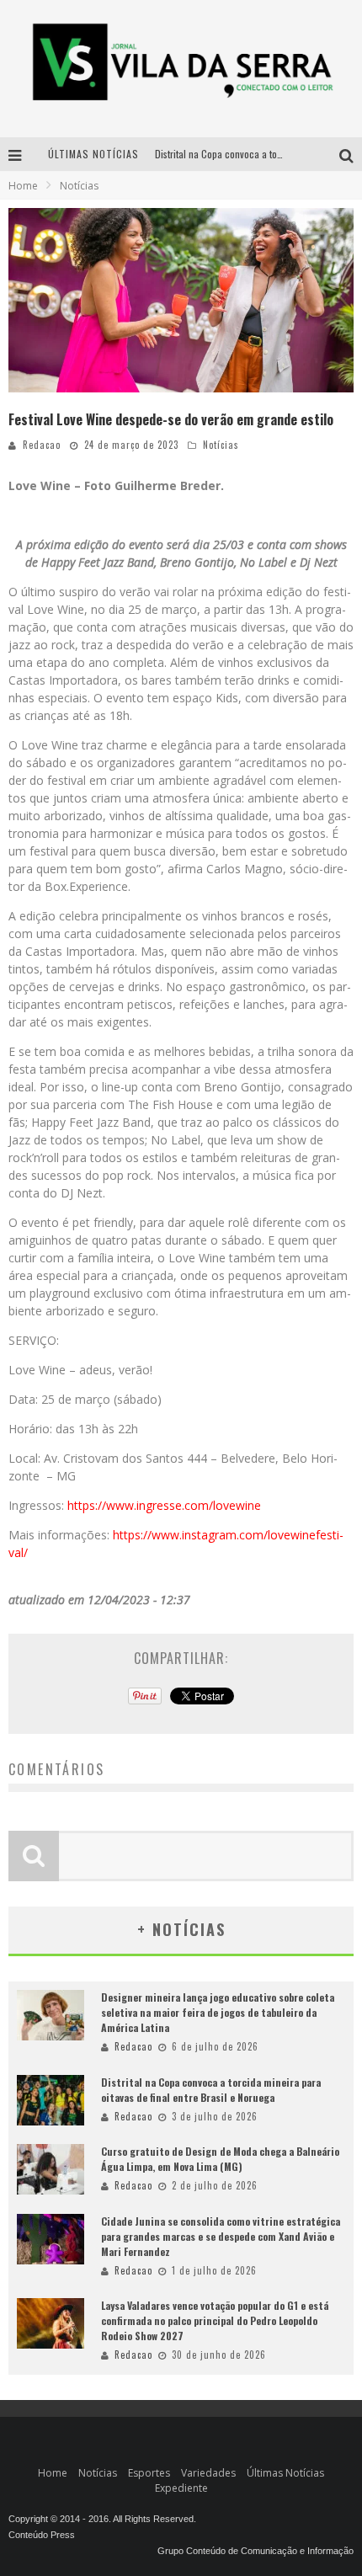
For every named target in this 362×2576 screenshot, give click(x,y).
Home (23, 186)
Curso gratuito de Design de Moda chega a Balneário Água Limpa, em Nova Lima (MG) (220, 2159)
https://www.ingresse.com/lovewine (162, 1505)
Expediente (181, 2488)
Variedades (208, 2473)
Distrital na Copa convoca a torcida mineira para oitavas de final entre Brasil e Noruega (211, 2090)
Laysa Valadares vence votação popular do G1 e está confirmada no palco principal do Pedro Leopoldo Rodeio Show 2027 (215, 2320)
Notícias (221, 445)
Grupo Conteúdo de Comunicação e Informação (256, 2551)
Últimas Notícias (285, 2473)
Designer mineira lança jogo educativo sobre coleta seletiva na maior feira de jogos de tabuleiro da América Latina (218, 2012)
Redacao (42, 445)
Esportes (149, 2473)
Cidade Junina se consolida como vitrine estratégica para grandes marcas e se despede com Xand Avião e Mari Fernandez (221, 2236)
